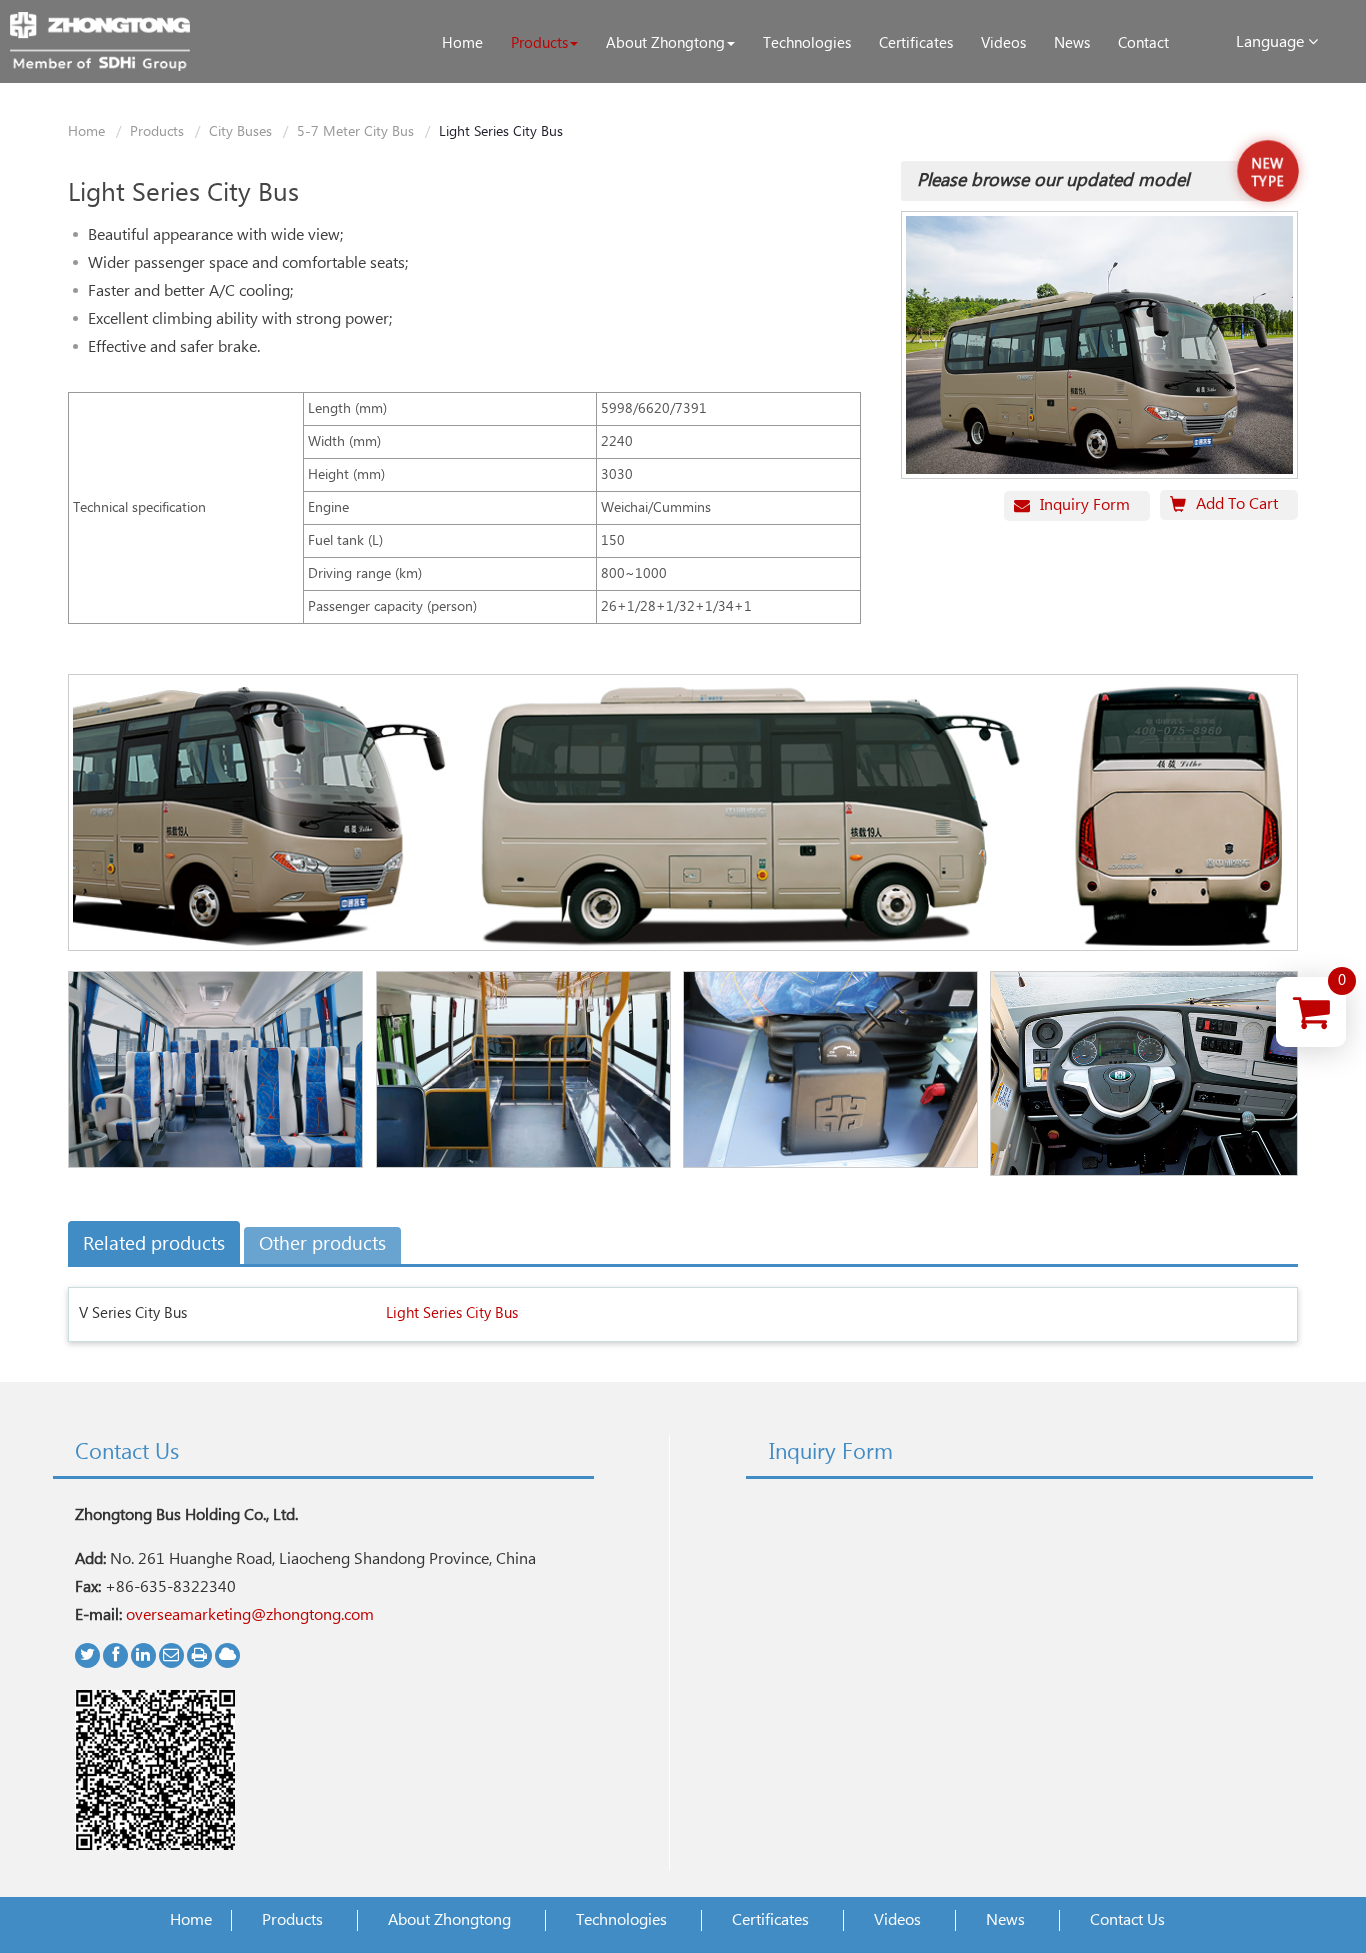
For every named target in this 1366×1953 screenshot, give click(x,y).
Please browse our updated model (1053, 181)
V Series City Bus (133, 1313)
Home (86, 132)
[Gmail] (171, 1655)
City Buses (240, 132)
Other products (322, 1244)
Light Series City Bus (452, 1313)
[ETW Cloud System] (227, 1655)
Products (157, 132)
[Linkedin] (143, 1655)
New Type (1268, 173)
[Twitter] (87, 1655)
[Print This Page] (199, 1655)
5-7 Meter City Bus (355, 132)
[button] (544, 44)
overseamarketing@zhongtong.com (250, 1615)
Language (1272, 42)
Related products (154, 1244)
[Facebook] (115, 1655)
